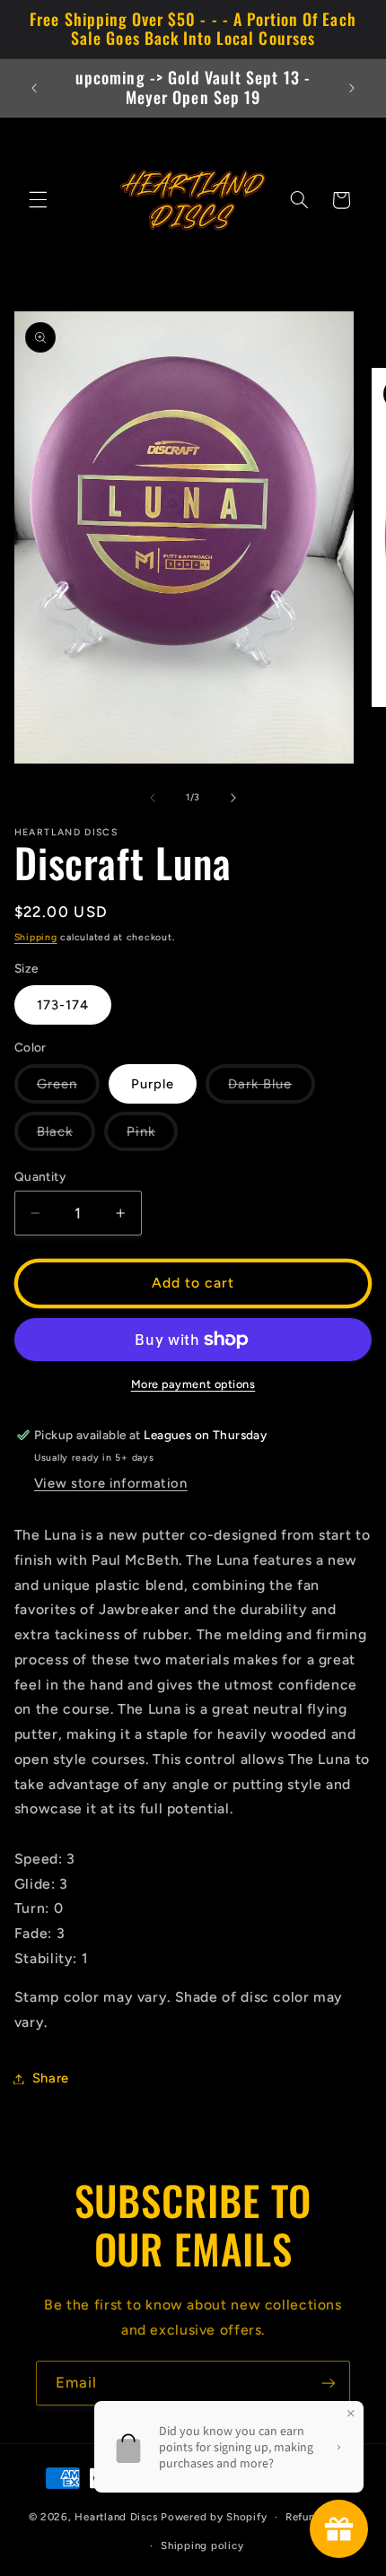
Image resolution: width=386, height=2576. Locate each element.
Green (68, 1089)
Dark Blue (271, 1089)
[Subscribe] (329, 2383)
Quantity (40, 1176)
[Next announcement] (352, 88)
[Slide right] (233, 798)
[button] (38, 200)
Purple (153, 1084)
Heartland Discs (116, 2517)
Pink (152, 1137)
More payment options (193, 1384)
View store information (111, 1483)
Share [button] (51, 2078)
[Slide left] (153, 798)
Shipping (36, 937)
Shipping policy (202, 2545)
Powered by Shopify (214, 2517)
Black (66, 1137)
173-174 (63, 1005)
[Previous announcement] (34, 88)
